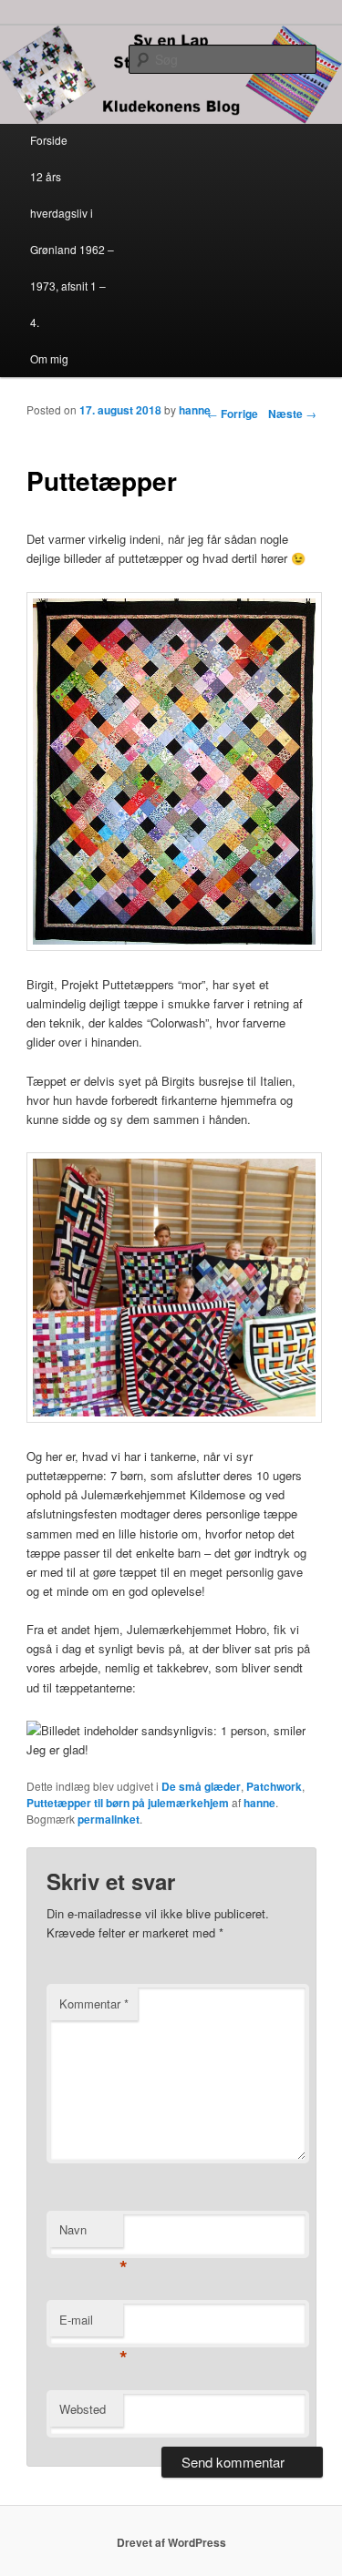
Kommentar (94, 2004)
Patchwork (274, 1786)
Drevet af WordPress (171, 2542)
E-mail (91, 2324)
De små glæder (201, 1786)
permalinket (109, 1819)
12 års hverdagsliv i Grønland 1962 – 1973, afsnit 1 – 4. (72, 249)
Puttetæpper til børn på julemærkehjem (128, 1803)
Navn (91, 2234)
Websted (83, 2409)
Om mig (49, 358)
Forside (49, 140)
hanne (195, 410)
